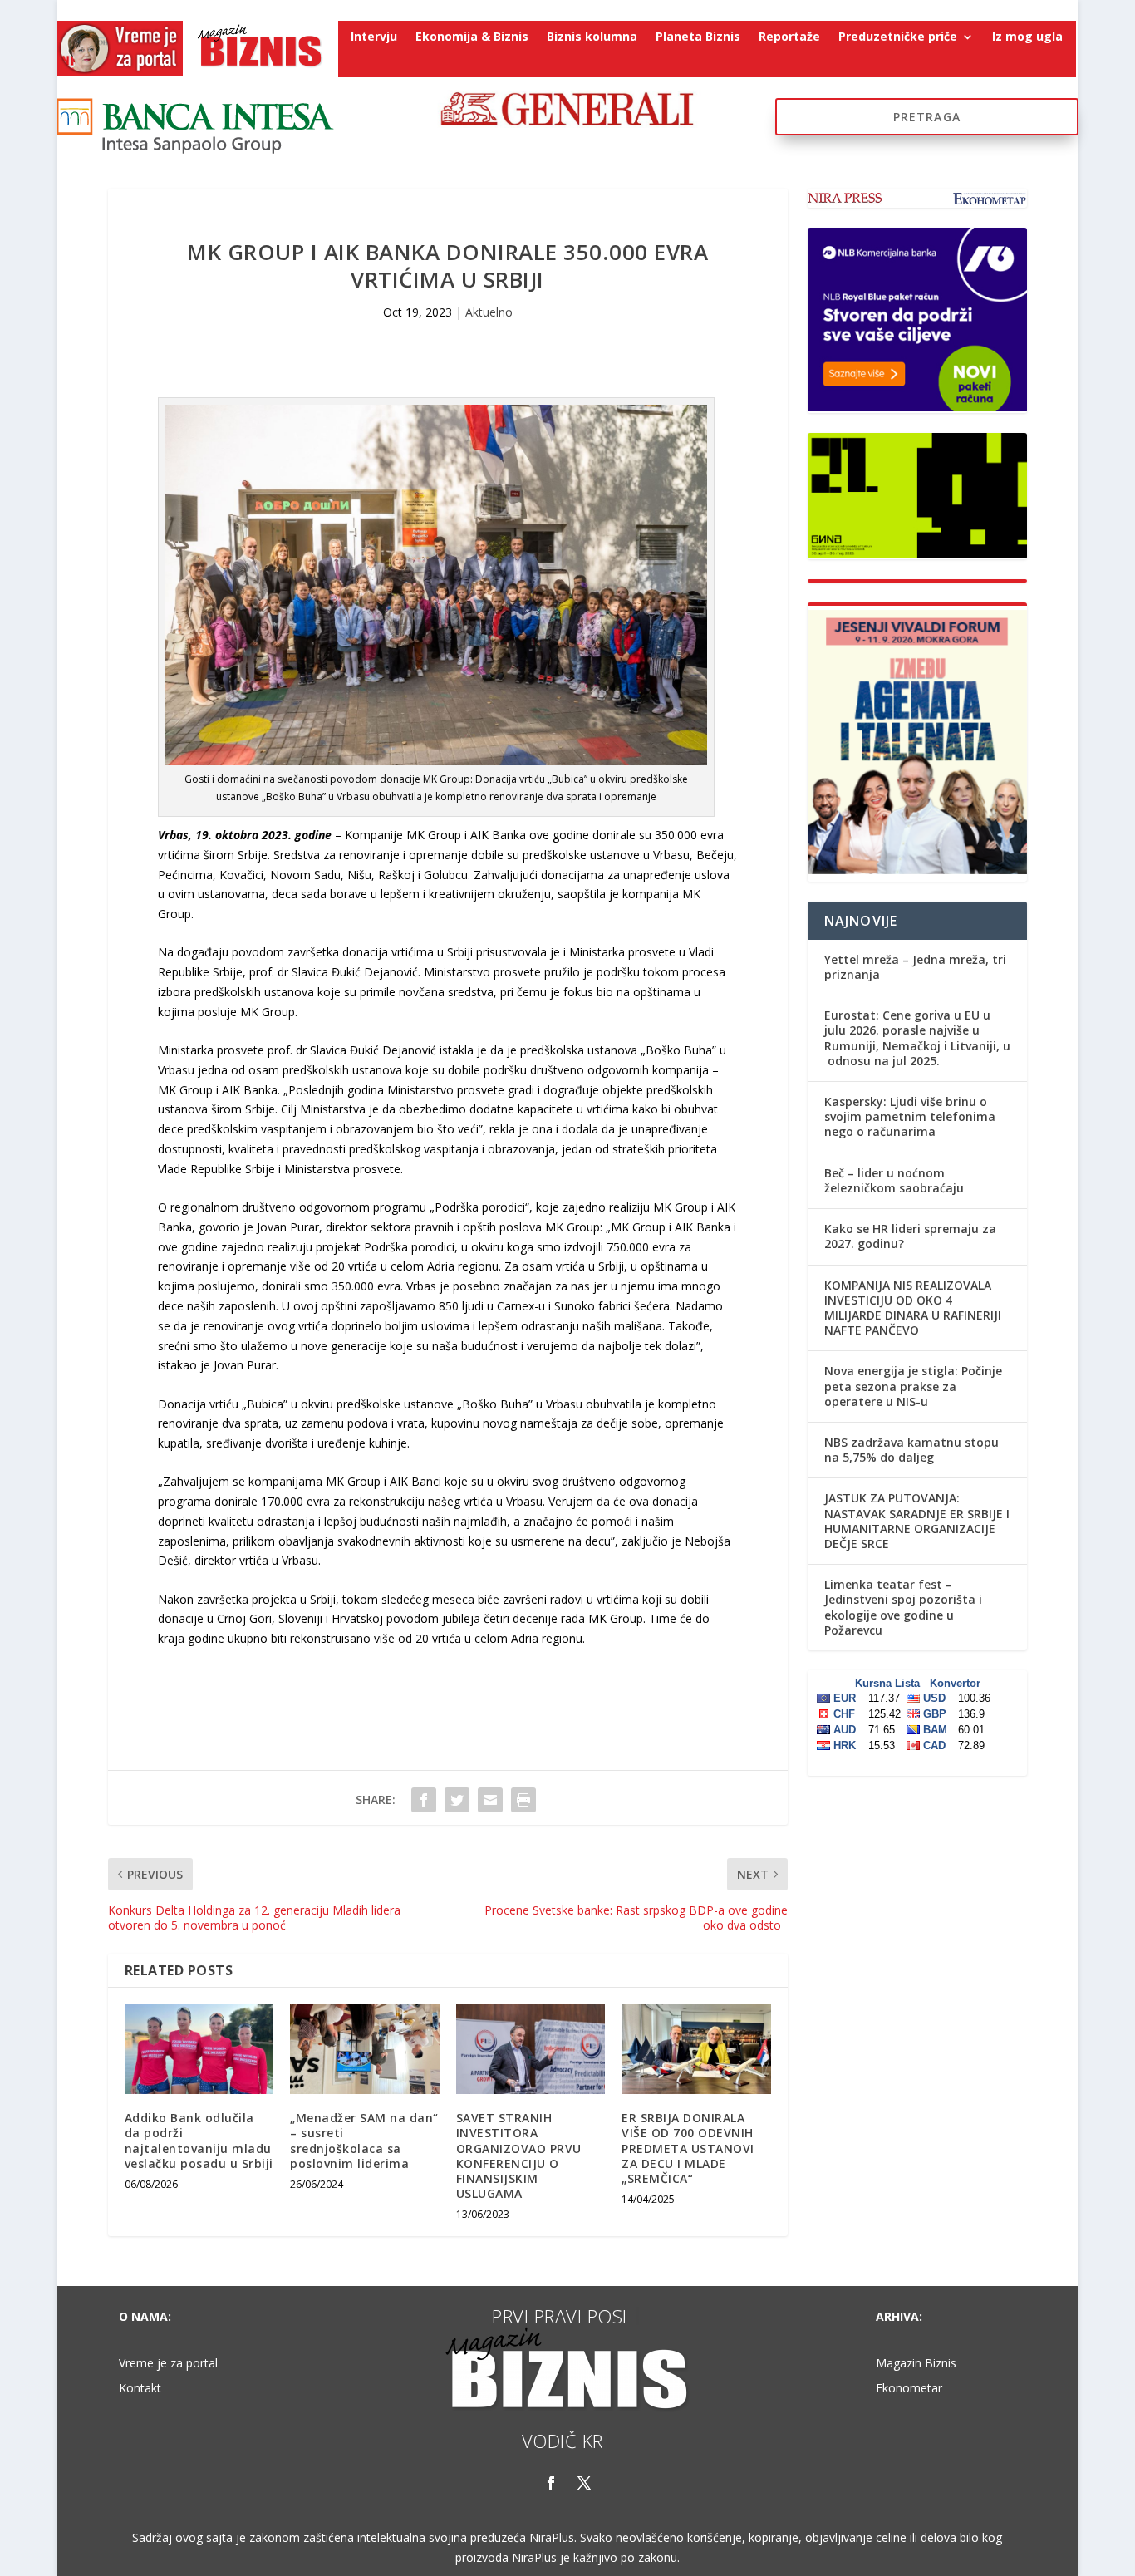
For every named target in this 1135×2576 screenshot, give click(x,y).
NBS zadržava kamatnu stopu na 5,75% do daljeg (911, 1450)
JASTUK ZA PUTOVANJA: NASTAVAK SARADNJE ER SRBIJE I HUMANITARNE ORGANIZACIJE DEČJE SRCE (917, 1521)
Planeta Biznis (698, 37)
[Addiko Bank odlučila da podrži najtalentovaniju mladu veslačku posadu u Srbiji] (199, 2049)
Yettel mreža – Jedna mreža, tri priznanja (915, 967)
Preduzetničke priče (898, 37)
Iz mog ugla (1027, 37)
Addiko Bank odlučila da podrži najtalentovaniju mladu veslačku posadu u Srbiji (199, 2141)
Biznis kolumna (592, 37)
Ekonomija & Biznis (472, 37)
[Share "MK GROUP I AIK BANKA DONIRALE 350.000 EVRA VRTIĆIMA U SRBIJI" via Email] (490, 1800)
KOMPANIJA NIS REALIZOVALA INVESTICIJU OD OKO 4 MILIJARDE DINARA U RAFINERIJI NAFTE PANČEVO (913, 1308)
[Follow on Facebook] (551, 2483)
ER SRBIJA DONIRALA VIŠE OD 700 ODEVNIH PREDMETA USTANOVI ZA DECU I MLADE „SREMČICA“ (688, 2148)
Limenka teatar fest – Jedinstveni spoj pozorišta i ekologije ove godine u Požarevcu (903, 1607)
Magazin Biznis (916, 2364)
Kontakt (140, 2389)
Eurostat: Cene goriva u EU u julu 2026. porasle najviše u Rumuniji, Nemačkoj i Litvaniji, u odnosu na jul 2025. (917, 1038)
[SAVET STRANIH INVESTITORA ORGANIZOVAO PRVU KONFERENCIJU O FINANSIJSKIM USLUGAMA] (531, 2049)
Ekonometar (909, 2389)
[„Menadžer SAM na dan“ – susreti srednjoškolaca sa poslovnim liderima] (364, 2049)
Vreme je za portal (168, 2364)
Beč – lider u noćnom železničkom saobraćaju (894, 1180)
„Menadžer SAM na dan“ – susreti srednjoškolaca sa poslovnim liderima (364, 2141)
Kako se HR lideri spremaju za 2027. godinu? (910, 1236)
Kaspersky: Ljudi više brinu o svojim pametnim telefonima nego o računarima (910, 1116)
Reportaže (789, 37)
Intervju (374, 37)
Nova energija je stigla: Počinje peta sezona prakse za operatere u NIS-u (913, 1386)
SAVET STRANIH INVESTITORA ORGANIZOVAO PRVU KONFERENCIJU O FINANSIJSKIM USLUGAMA (519, 2156)
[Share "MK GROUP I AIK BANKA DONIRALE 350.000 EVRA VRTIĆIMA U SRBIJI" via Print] (523, 1800)
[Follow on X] (584, 2483)
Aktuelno (489, 312)
